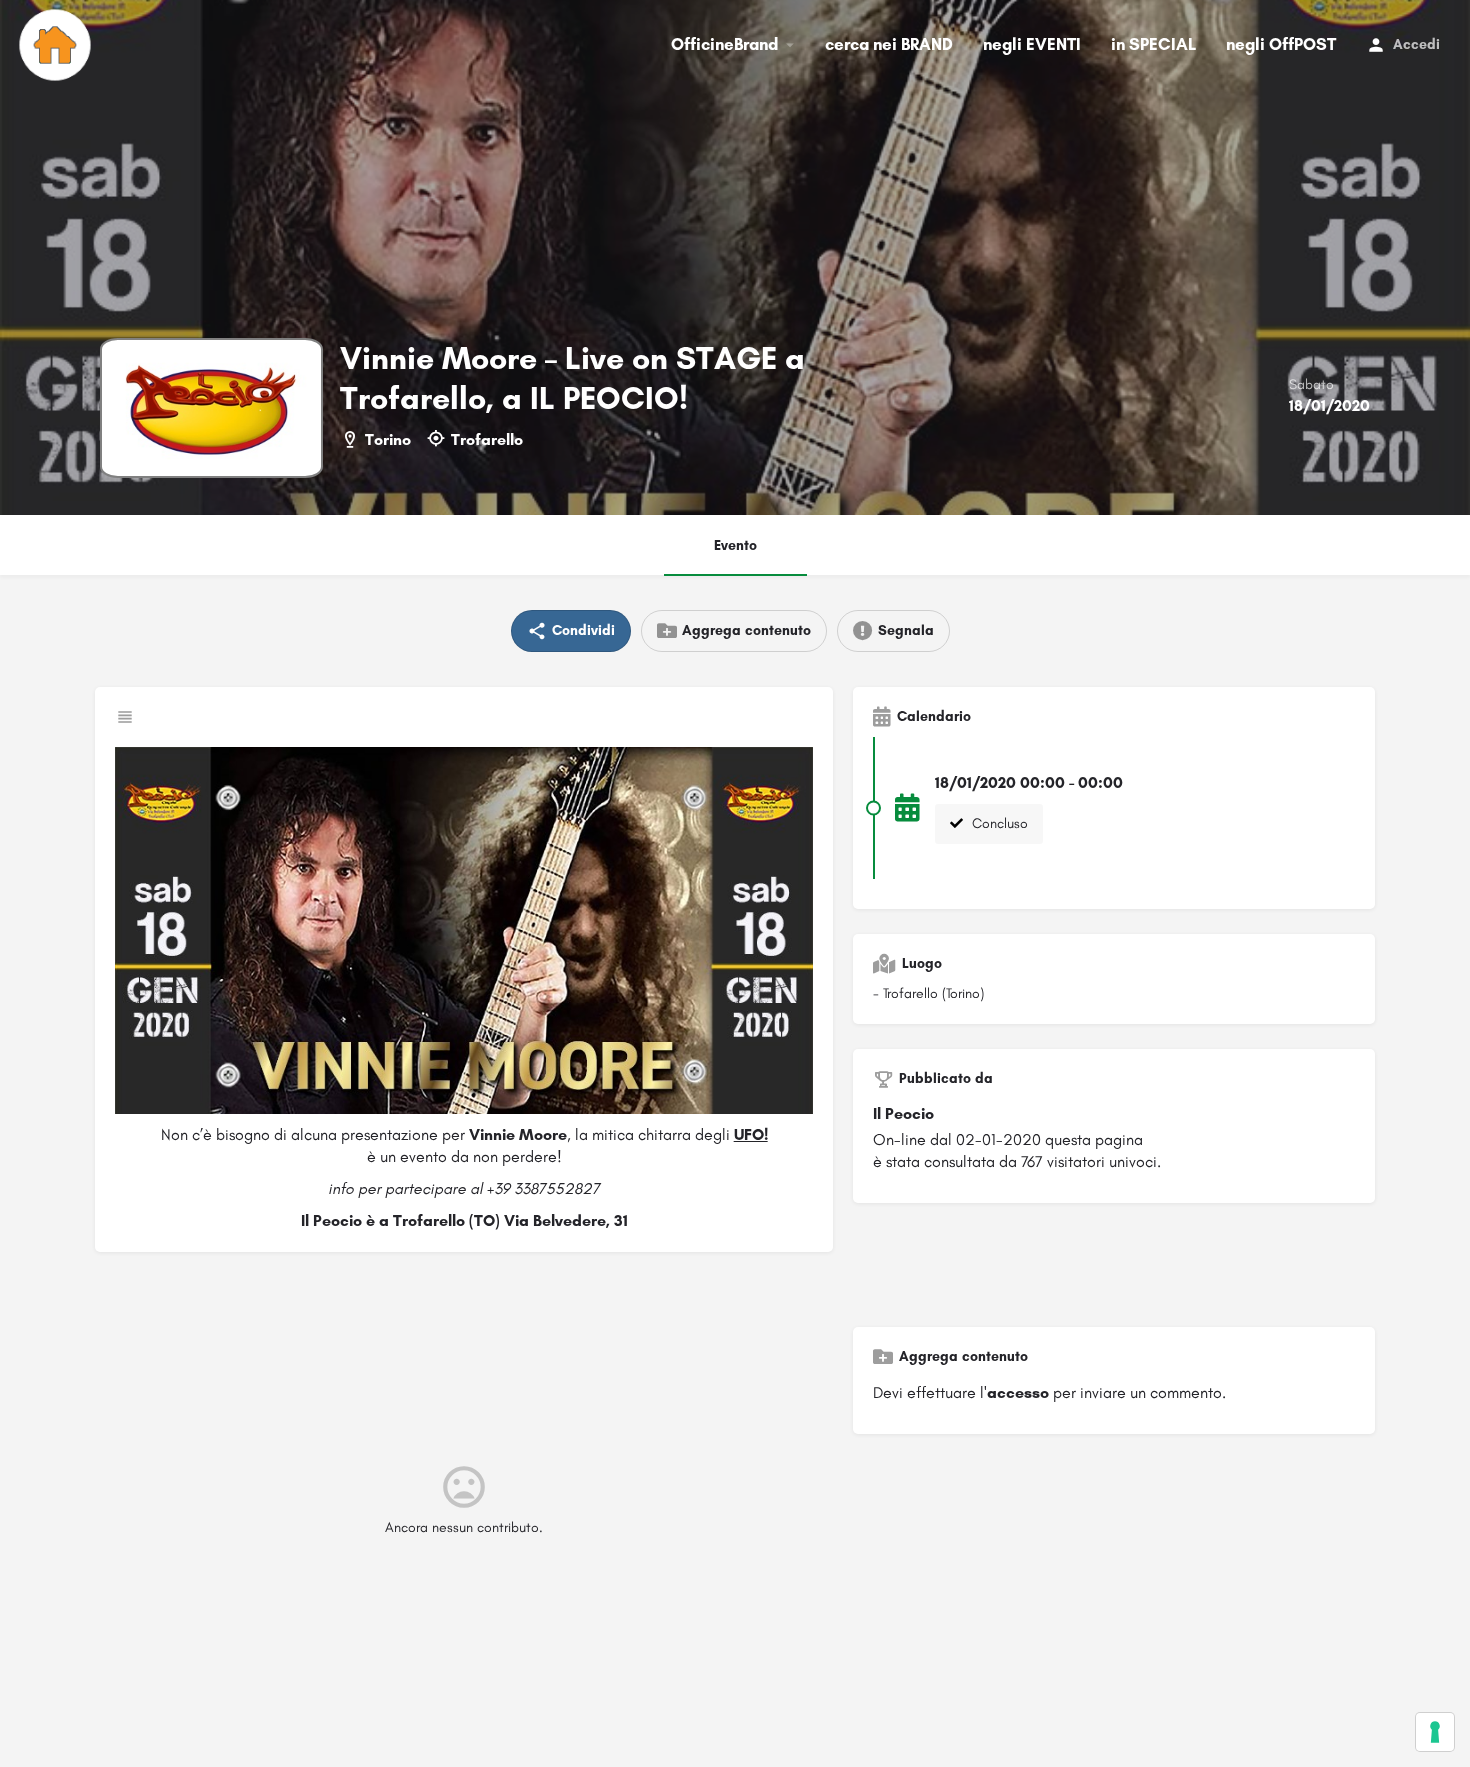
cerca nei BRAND (889, 44)
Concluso (998, 823)
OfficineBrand (724, 44)
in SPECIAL (1153, 44)
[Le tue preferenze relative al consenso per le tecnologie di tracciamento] (1435, 1732)
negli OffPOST (1281, 44)
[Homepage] (57, 45)
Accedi (1416, 44)
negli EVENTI (1032, 44)
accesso (1018, 1392)
